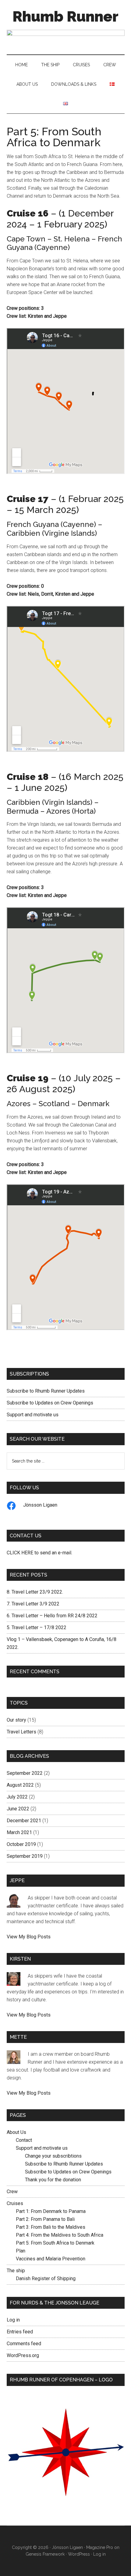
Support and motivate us (33, 1415)
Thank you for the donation (53, 2180)
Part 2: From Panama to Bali (45, 2219)
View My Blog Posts (29, 1937)
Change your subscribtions (53, 2156)
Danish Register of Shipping (46, 2278)
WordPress (79, 2554)
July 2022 (17, 1797)
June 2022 (18, 1809)
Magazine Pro (100, 2547)
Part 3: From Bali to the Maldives (51, 2227)
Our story (16, 1720)
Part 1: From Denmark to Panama (51, 2211)
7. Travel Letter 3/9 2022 (33, 1604)
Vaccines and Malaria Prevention (51, 2259)
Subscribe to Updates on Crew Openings (50, 1403)
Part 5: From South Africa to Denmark (55, 2243)
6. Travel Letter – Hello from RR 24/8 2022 (52, 1616)
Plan (21, 2251)
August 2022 (20, 1785)
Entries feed (20, 2332)
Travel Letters (21, 1732)
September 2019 (25, 1856)
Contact (24, 2140)
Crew (12, 2192)
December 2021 (24, 1821)
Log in (13, 2320)
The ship (16, 2271)
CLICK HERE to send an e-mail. (39, 1553)
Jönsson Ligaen (40, 1505)
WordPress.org (23, 2355)
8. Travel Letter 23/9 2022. (35, 1592)
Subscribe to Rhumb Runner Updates (46, 1391)
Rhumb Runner (65, 16)
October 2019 (21, 1844)
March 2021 (19, 1832)
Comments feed (24, 2344)
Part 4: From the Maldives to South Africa (60, 2235)
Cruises (15, 2203)
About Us (16, 2132)
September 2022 (25, 1773)
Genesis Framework (45, 2554)
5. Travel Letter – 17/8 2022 (37, 1627)
